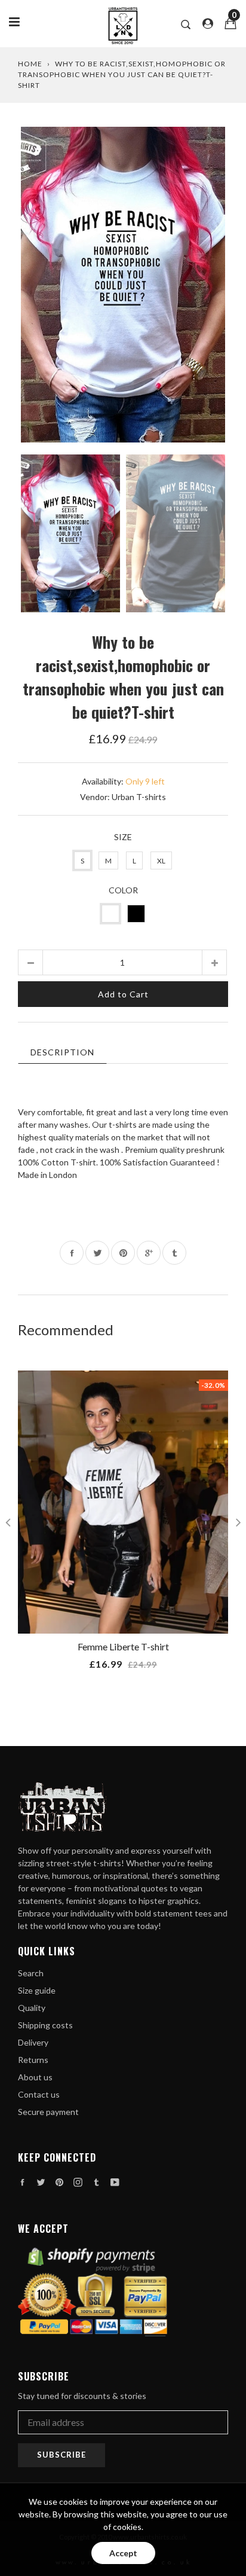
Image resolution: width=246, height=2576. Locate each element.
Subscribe (61, 2455)
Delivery (33, 2042)
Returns (33, 2060)
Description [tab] (62, 1052)
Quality (32, 2008)
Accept (123, 2553)
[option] (123, 285)
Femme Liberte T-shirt (123, 1646)
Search (31, 1973)
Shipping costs (45, 2025)
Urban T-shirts (139, 797)
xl (161, 861)
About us (35, 2077)
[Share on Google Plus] (149, 1253)
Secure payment (48, 2112)
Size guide (37, 1990)
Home (30, 64)
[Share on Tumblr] (174, 1253)
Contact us (39, 2094)
